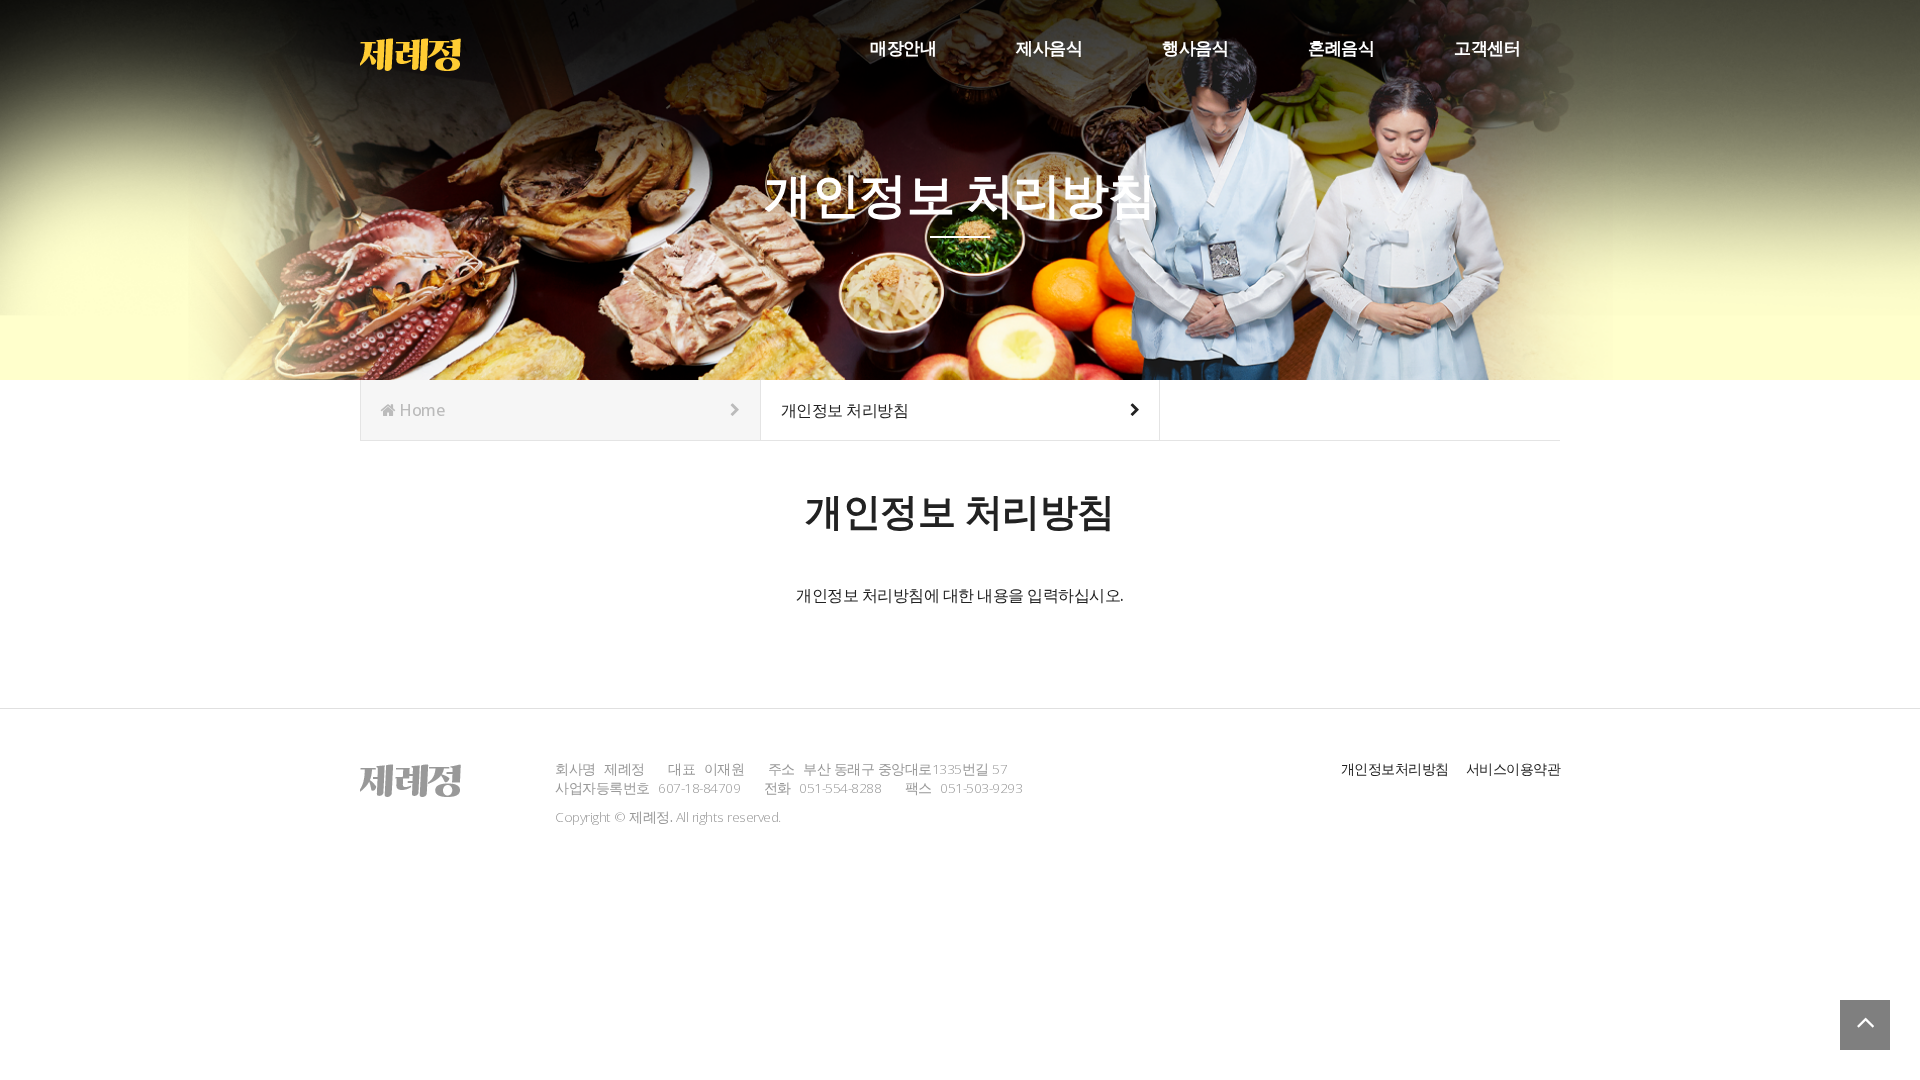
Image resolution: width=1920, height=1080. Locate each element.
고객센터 (1487, 47)
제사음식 (1049, 47)
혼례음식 (1341, 47)
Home (420, 410)
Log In (1554, 80)
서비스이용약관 (1513, 768)
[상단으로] (1865, 1025)
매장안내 (903, 47)
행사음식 (1195, 47)
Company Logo (422, 50)
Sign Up (1554, 81)
